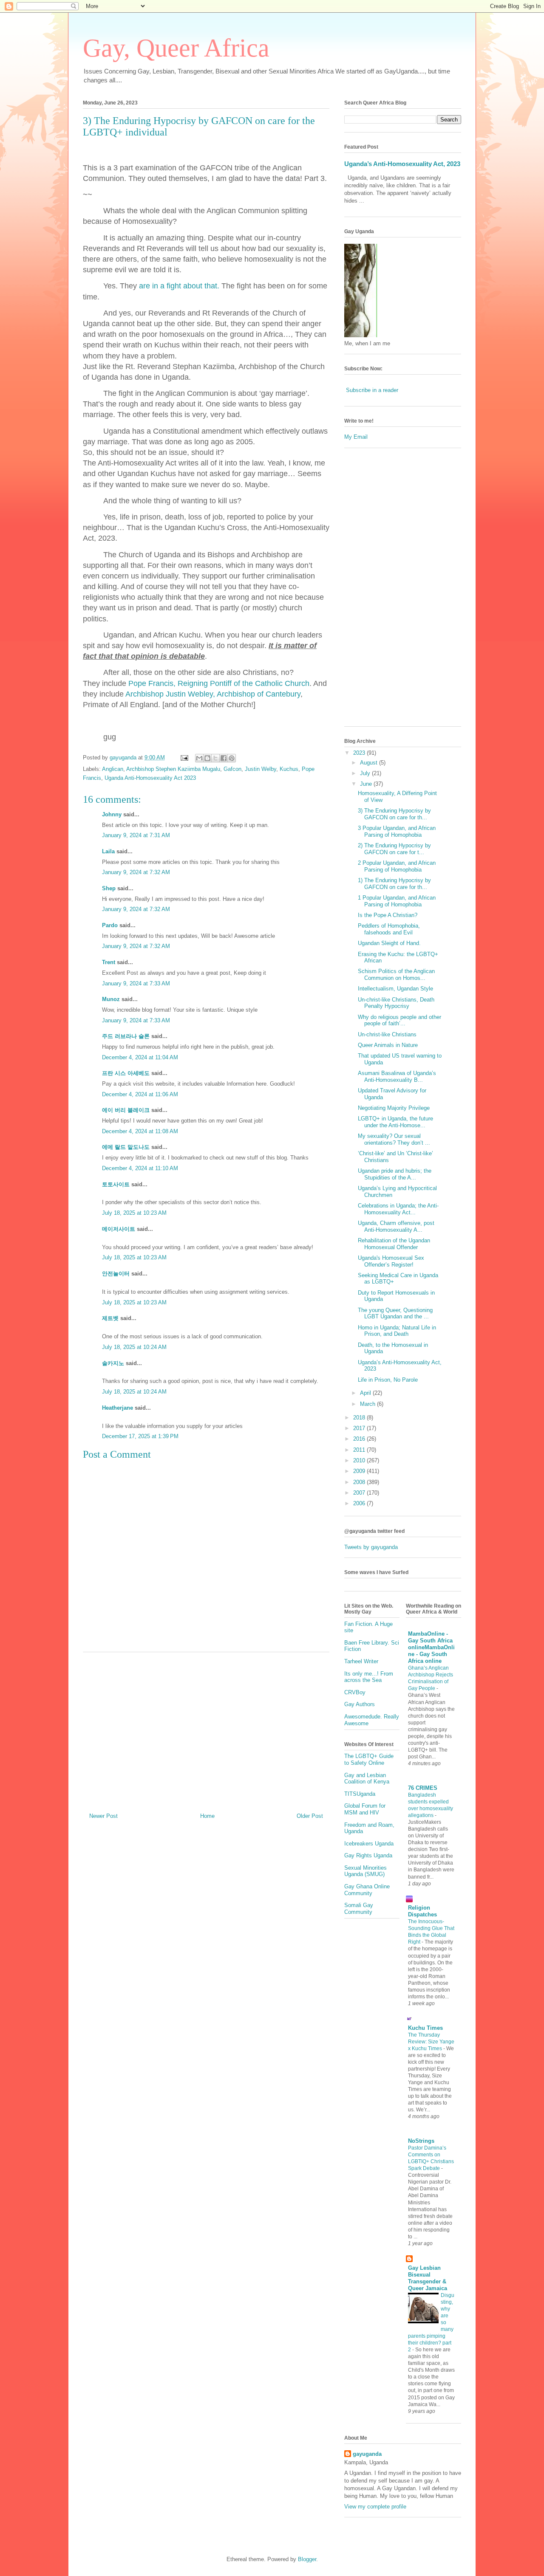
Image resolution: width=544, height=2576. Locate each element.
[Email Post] (184, 758)
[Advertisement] (206, 1729)
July (366, 773)
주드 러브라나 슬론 (126, 1036)
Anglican (113, 769)
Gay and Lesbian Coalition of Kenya (367, 1779)
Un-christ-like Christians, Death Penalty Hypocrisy (396, 1003)
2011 (360, 1450)
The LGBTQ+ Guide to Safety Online (369, 1759)
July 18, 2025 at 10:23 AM (134, 1213)
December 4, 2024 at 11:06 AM (140, 1094)
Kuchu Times (425, 2028)
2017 (360, 1428)
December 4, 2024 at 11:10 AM (140, 1168)
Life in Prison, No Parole (388, 1380)
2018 (360, 1418)
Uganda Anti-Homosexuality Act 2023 (150, 778)
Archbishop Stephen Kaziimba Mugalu (173, 769)
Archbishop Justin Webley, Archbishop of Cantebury (213, 694)
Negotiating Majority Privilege (394, 1108)
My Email (356, 437)
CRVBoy (355, 1692)
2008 (360, 1482)
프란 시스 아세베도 (126, 1073)
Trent (109, 962)
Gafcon (232, 769)
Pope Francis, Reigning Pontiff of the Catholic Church (219, 683)
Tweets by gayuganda (371, 1547)
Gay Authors (360, 1704)
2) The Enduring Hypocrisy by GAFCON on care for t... (394, 849)
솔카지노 (113, 1363)
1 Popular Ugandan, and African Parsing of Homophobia (397, 901)
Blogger (307, 2559)
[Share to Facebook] (224, 758)
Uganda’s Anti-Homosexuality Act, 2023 (402, 164)
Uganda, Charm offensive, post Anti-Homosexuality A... (396, 1226)
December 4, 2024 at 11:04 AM (140, 1057)
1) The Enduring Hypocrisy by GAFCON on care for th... (394, 884)
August (370, 763)
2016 (360, 1439)
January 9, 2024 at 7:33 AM (136, 983)
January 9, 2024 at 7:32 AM (136, 872)
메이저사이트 (119, 1229)
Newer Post (103, 1816)
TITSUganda (360, 1794)
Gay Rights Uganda (368, 1855)
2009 (360, 1471)
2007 (360, 1493)
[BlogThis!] (207, 758)
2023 (360, 753)
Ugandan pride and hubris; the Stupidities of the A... (395, 1174)
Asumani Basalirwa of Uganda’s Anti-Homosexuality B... (397, 1076)
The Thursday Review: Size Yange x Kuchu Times (431, 2042)
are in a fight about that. (179, 286)
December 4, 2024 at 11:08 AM (140, 1131)
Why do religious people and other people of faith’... (399, 1020)
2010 (360, 1460)
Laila (108, 851)
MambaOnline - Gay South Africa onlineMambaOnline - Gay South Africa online (431, 1647)
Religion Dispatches (422, 1911)
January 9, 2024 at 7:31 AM (136, 835)
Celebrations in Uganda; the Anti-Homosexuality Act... (398, 1209)
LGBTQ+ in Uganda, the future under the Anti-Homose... (395, 1122)
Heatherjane (118, 1408)
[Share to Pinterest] (232, 758)
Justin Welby (261, 769)
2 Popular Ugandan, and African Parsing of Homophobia (397, 866)
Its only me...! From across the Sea (369, 1677)
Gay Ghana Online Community (367, 1890)
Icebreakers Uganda (369, 1844)
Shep (109, 888)
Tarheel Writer (361, 1661)
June (367, 784)
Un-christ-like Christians (387, 1034)
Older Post (310, 1816)
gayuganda (367, 2454)
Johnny (112, 814)
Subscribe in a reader (372, 390)
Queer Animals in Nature (388, 1045)
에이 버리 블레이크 (126, 1110)
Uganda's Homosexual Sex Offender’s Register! (391, 1261)
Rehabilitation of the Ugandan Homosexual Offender (394, 1244)
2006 (360, 1503)
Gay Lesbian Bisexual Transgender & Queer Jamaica (428, 2278)
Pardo (110, 925)
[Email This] (199, 758)
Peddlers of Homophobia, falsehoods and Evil (389, 929)
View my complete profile (375, 2507)
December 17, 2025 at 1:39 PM (140, 1436)
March (368, 1404)
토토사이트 (116, 1184)
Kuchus (289, 769)
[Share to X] (215, 758)
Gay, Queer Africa (176, 48)
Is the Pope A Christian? (388, 915)
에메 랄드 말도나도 (126, 1147)
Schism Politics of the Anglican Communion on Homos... (396, 975)
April (366, 1393)
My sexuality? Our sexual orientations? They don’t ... (394, 1139)
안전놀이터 (116, 1274)
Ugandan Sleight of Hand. (389, 943)
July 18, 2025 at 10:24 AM (134, 1347)
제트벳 (110, 1318)
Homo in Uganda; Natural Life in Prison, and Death (397, 1331)
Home (207, 1816)
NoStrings (421, 2141)
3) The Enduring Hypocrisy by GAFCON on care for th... (394, 814)
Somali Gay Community (359, 1909)
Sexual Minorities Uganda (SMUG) (365, 1871)
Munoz (111, 999)
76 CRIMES (423, 1788)
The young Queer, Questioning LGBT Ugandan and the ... (395, 1313)
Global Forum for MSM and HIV (365, 1809)
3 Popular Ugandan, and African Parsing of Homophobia (397, 831)
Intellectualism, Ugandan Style (395, 989)
